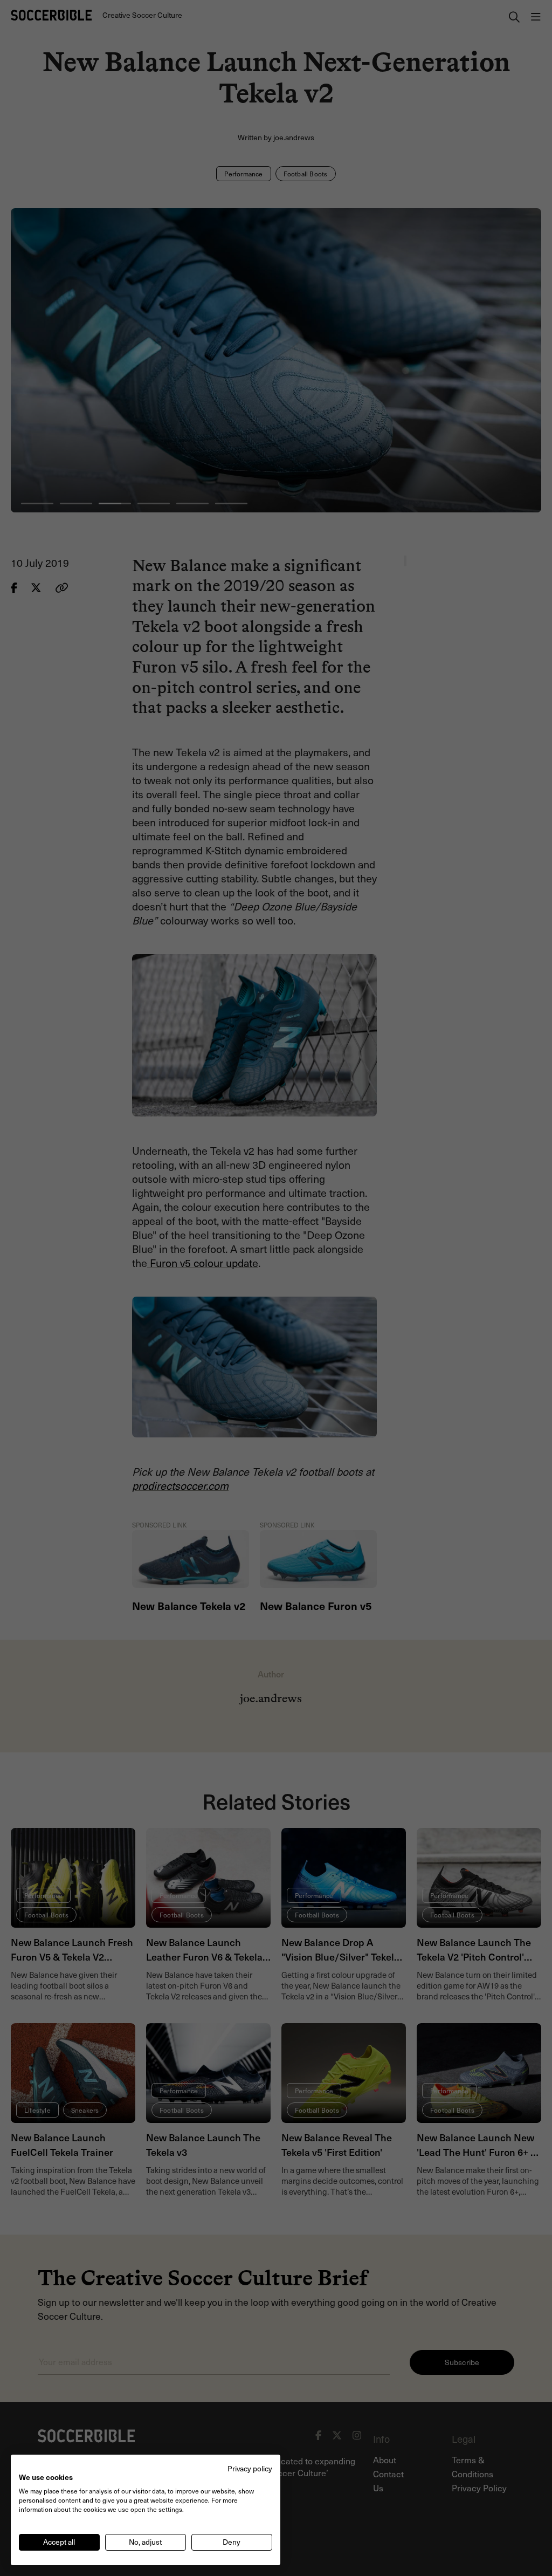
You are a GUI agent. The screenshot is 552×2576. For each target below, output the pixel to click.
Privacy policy (250, 2468)
